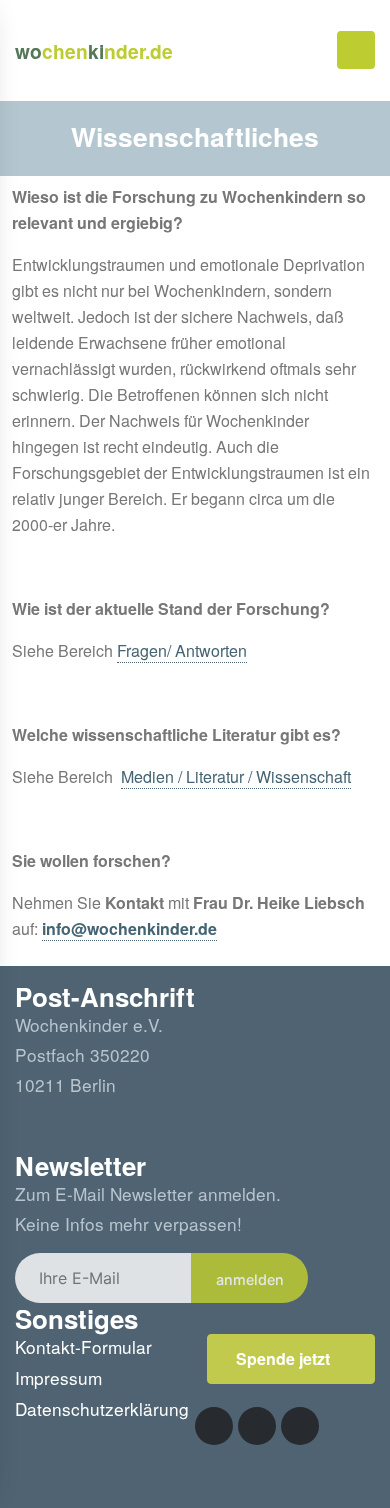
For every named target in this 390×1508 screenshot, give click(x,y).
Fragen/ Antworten (182, 650)
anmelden (250, 1279)
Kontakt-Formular (83, 1346)
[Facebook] (214, 1426)
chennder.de (94, 51)
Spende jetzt (285, 1358)
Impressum (58, 1377)
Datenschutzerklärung (102, 1408)
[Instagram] (257, 1426)
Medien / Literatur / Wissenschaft (236, 776)
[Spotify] (300, 1426)
